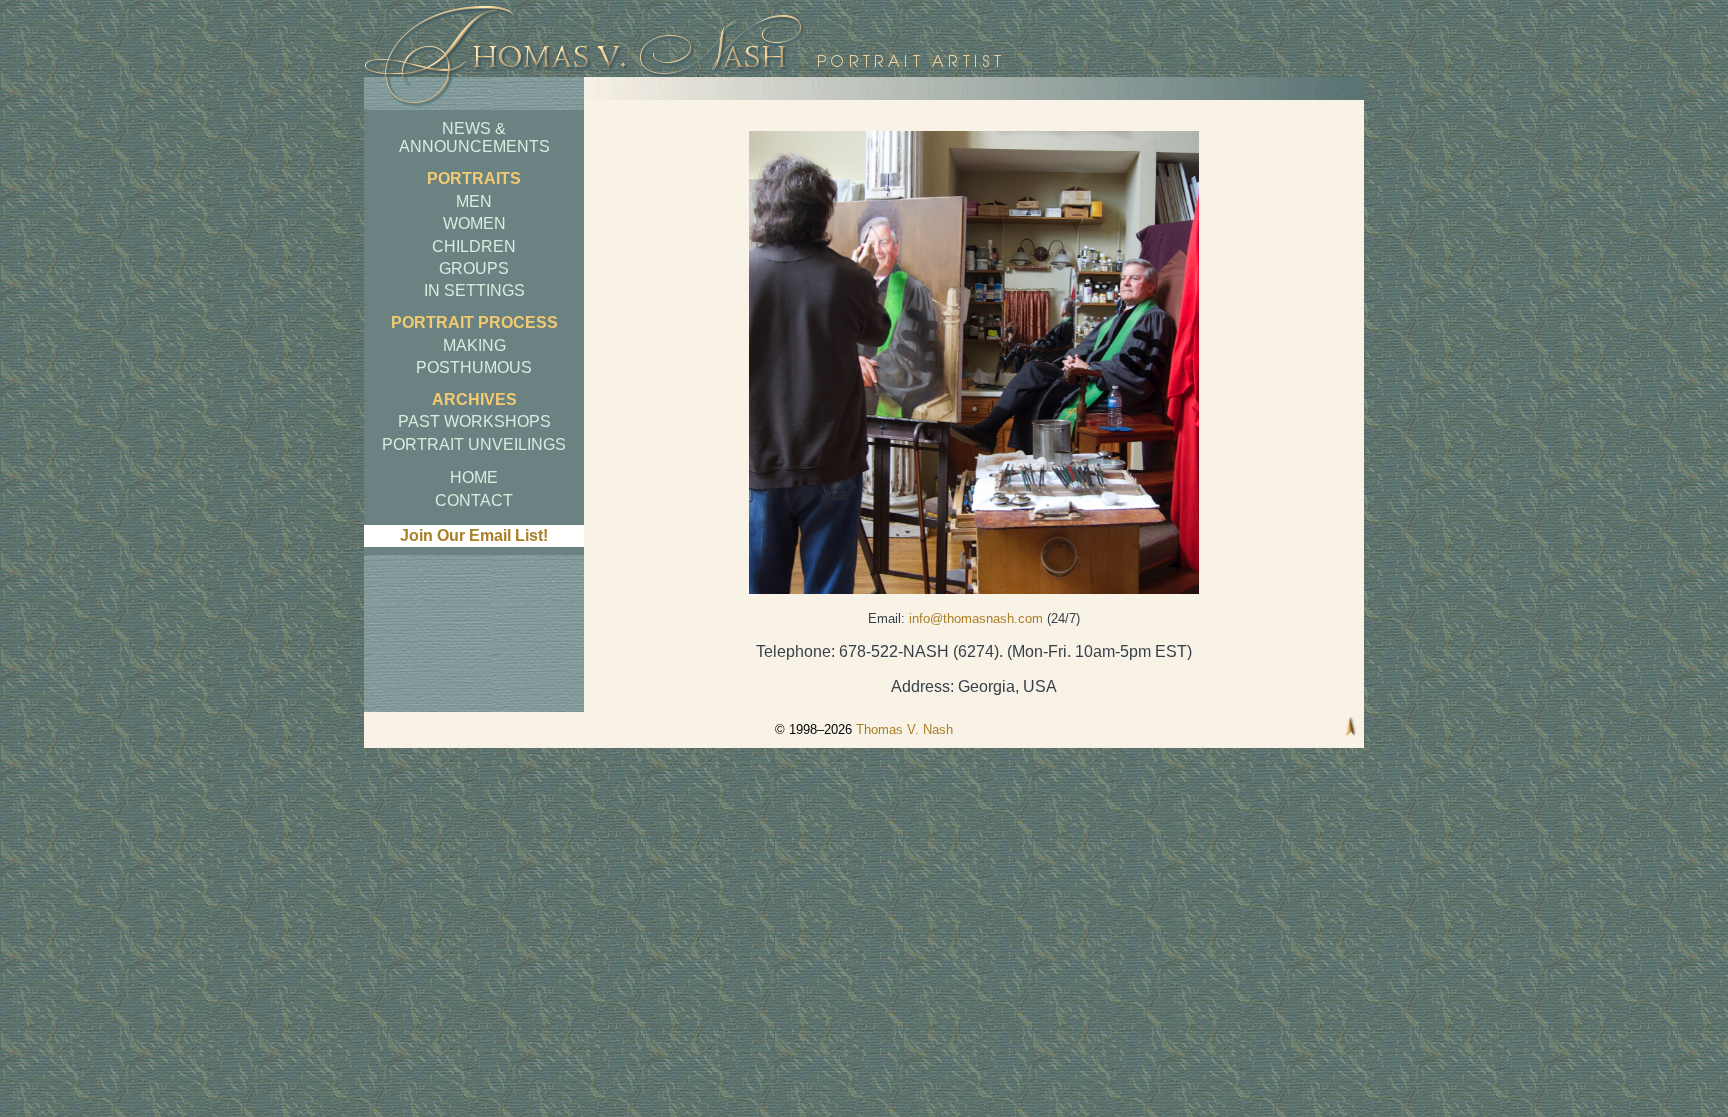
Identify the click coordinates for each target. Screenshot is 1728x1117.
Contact (474, 500)
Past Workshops (474, 421)
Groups (474, 268)
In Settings (474, 290)
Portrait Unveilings (474, 444)
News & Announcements (474, 137)
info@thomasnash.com (976, 618)
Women (474, 223)
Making (474, 345)
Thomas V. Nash (904, 729)
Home (474, 477)
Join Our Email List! (474, 535)
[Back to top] (1351, 728)
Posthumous (474, 367)
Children (474, 246)
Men (474, 201)
